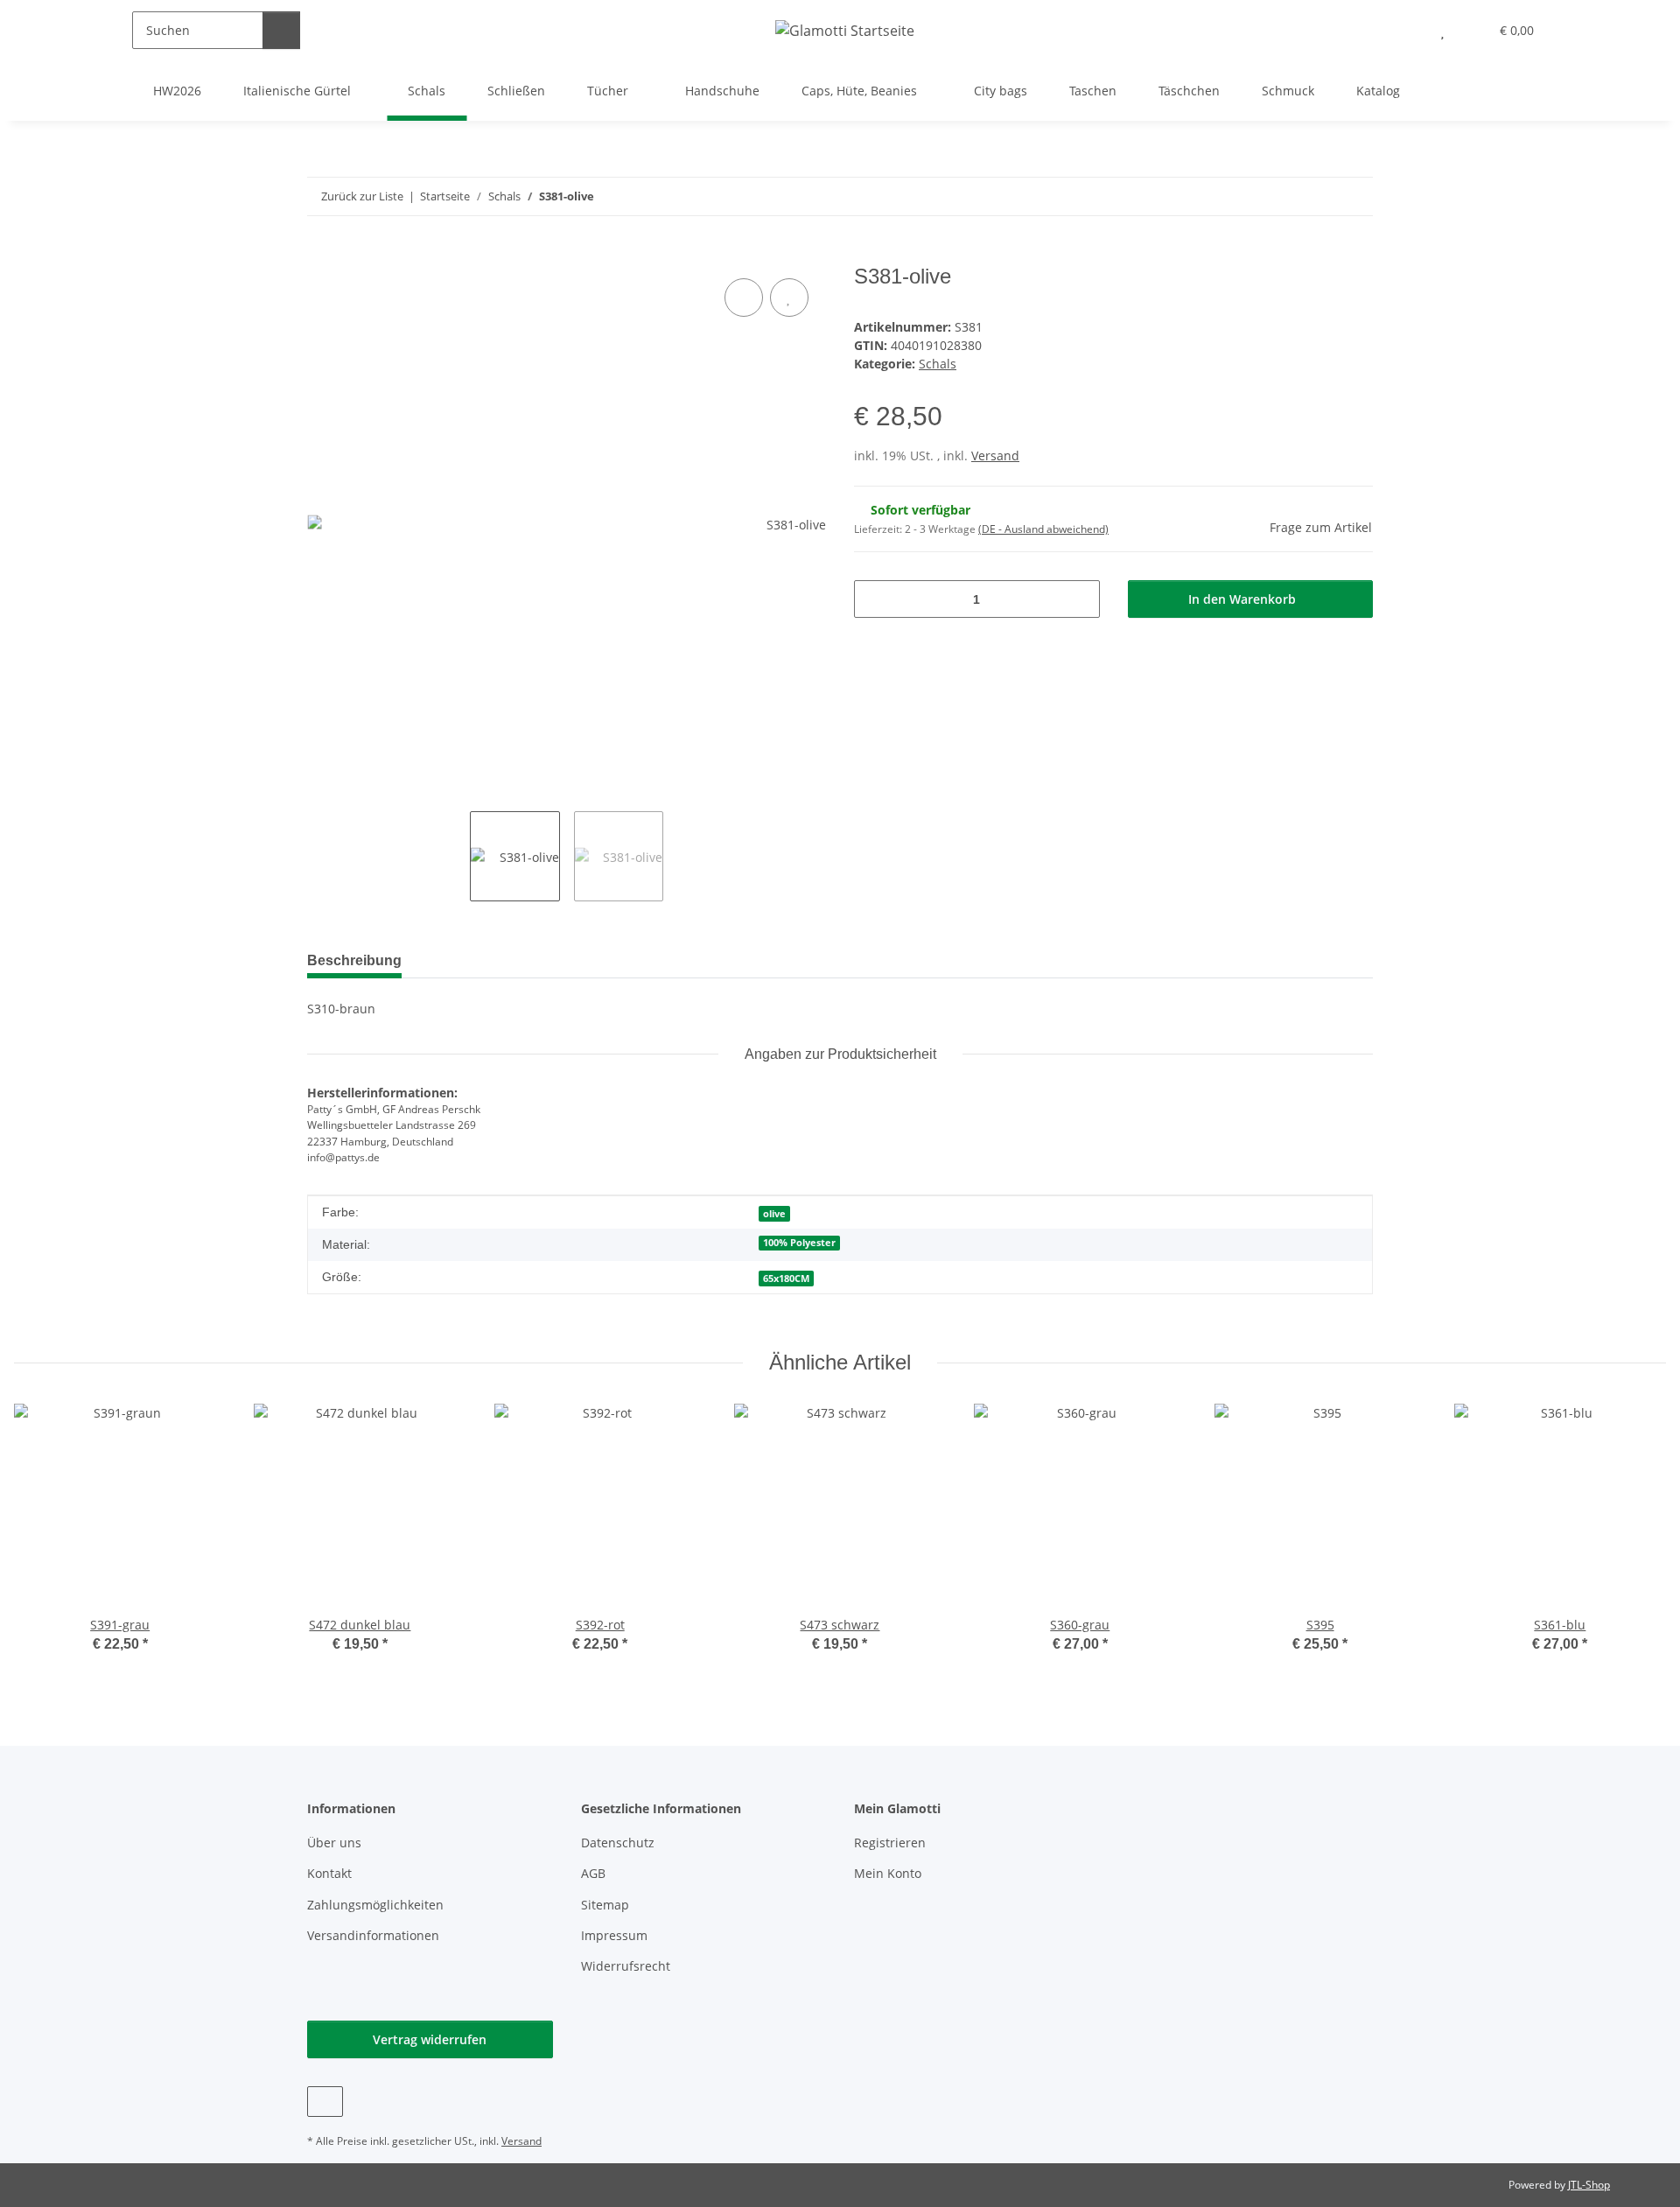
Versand (995, 455)
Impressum (614, 1935)
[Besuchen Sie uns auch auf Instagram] (325, 2102)
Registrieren (890, 1843)
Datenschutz (618, 1843)
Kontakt (329, 1873)
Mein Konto (888, 1873)
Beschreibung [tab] (354, 960)
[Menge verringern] (874, 599)
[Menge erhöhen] (1080, 599)
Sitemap (605, 1905)
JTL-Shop (1589, 2185)
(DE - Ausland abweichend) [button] (1043, 529)
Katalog (1378, 91)
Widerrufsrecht (626, 1966)
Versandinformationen (373, 1935)
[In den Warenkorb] (321, 255)
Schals (938, 364)
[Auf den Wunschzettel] (789, 298)
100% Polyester (799, 1243)
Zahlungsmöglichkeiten (375, 1905)
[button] (1407, 30)
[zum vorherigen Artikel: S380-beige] (1316, 196)
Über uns (334, 1843)
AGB (593, 1873)
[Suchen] (281, 30)
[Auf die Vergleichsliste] (744, 298)
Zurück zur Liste (362, 196)
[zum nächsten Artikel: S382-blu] (1354, 196)
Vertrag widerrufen (430, 2039)
